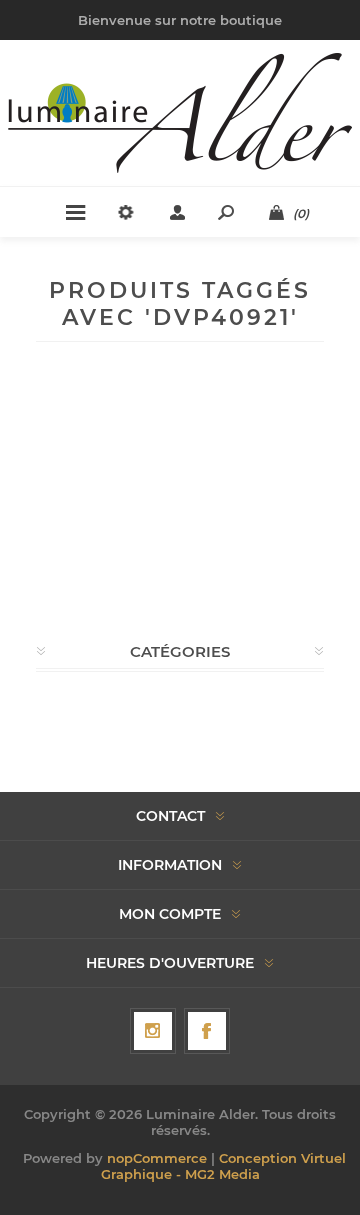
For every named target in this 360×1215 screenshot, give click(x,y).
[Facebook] (207, 1031)
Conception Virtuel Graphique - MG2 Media (223, 1166)
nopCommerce (157, 1158)
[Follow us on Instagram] (153, 1031)
